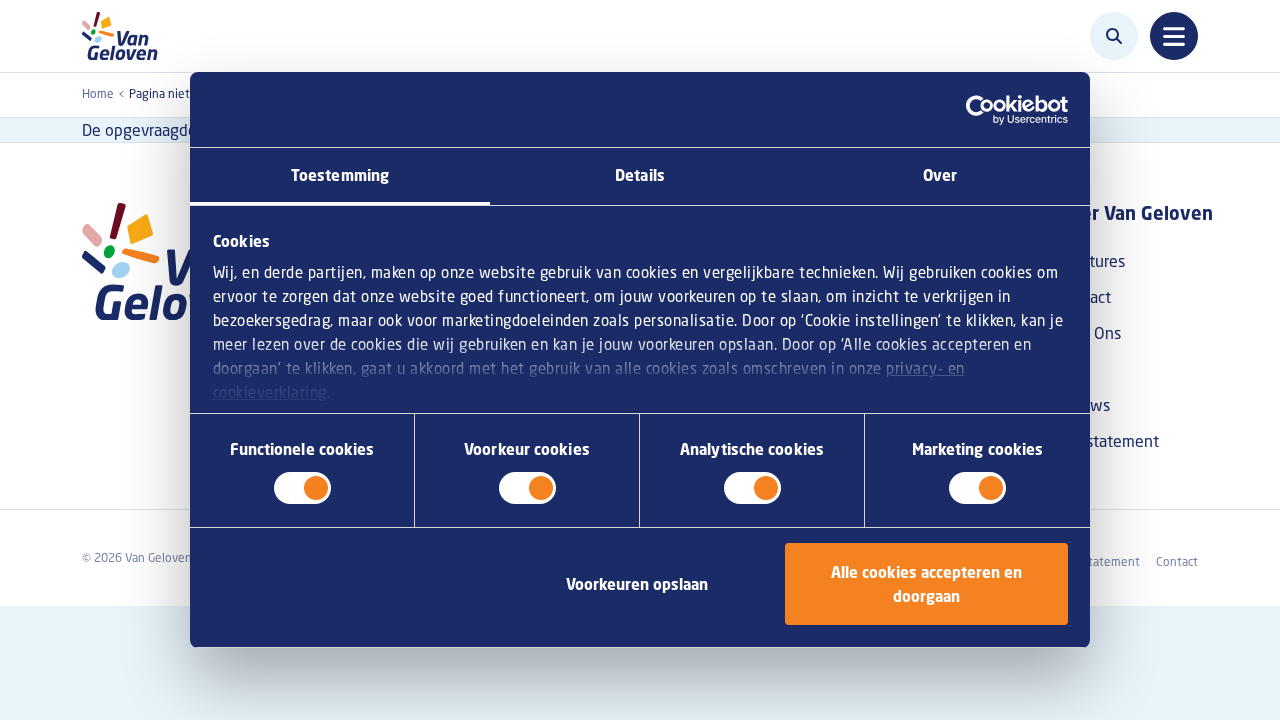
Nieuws (1083, 405)
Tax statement (1108, 441)
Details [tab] (640, 175)
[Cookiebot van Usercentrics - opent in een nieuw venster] (980, 110)
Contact (1084, 297)
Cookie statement (1091, 561)
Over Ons (1089, 333)
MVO (1073, 369)
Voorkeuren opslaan (637, 584)
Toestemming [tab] (340, 175)
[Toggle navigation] (1174, 36)
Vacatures (1091, 261)
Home (98, 93)
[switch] (527, 488)
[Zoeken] (1114, 36)
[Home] (125, 36)
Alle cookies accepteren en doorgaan (926, 584)
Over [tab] (940, 175)
